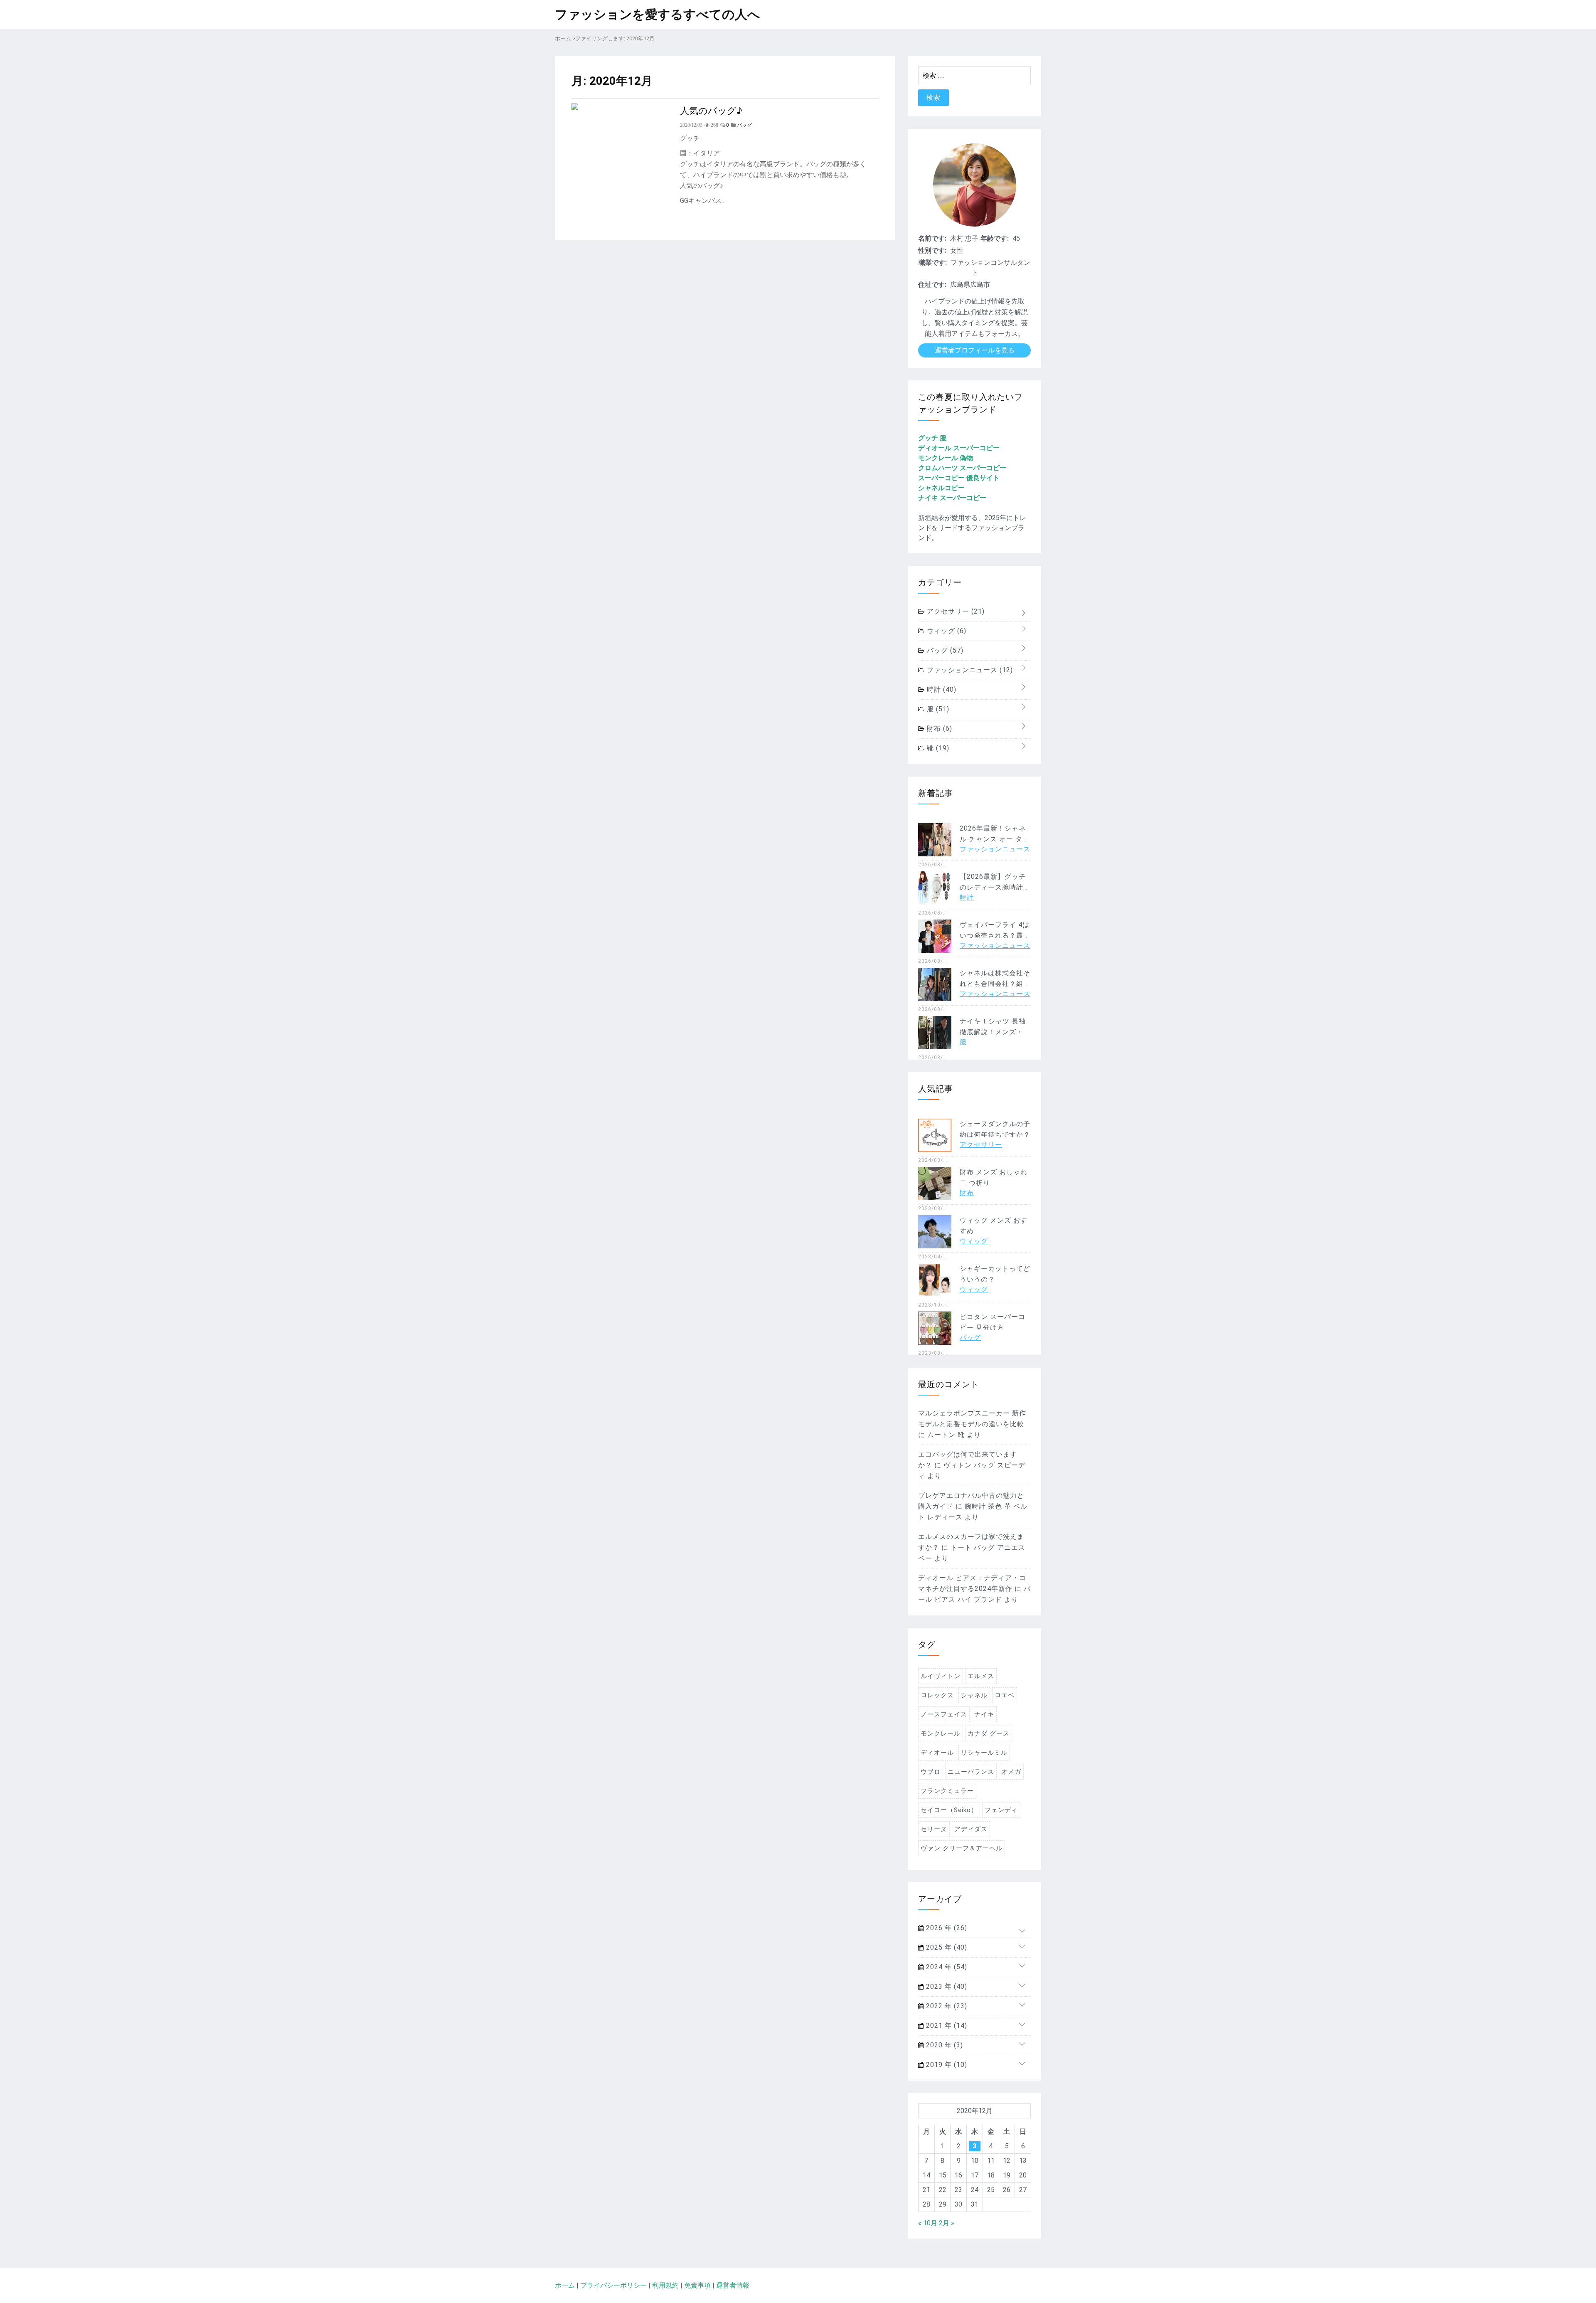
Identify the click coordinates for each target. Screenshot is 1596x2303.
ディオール (937, 1753)
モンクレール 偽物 (946, 458)
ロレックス (937, 1695)
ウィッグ (946, 631)
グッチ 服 (932, 438)
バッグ (944, 650)
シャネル (974, 1695)
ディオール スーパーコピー (959, 448)
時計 (941, 689)
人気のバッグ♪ (711, 110)
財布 (938, 729)
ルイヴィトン (941, 1676)
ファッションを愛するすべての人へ (658, 14)
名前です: (932, 238)
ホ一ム (565, 2285)
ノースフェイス (944, 1714)
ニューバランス (971, 1772)
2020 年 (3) (943, 2045)
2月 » (947, 2223)
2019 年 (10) (946, 2065)
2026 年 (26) (946, 1928)
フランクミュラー (947, 1791)
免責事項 (697, 2285)
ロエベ (1005, 1695)
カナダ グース (989, 1733)
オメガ (1011, 1772)
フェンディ (1001, 1810)
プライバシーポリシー (613, 2285)
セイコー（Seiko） (949, 1810)
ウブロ (931, 1772)
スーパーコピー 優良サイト (959, 478)
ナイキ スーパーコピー (952, 498)
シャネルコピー (941, 488)
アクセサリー (955, 611)
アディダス (971, 1829)
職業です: (933, 263)
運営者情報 (733, 2285)
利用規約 (665, 2285)
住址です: (932, 285)
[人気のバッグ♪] (575, 107)
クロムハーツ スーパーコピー (962, 468)
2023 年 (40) (946, 1986)
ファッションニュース (969, 670)
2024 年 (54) (946, 1967)
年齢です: (995, 238)
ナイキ (984, 1714)
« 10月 (928, 2223)
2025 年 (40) (946, 1947)
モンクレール (941, 1733)
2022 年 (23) (946, 2006)
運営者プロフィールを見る (975, 350)
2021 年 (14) (946, 2026)
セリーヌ (934, 1829)
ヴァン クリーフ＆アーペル (962, 1848)
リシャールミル (984, 1753)
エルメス (981, 1676)
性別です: (932, 250)
